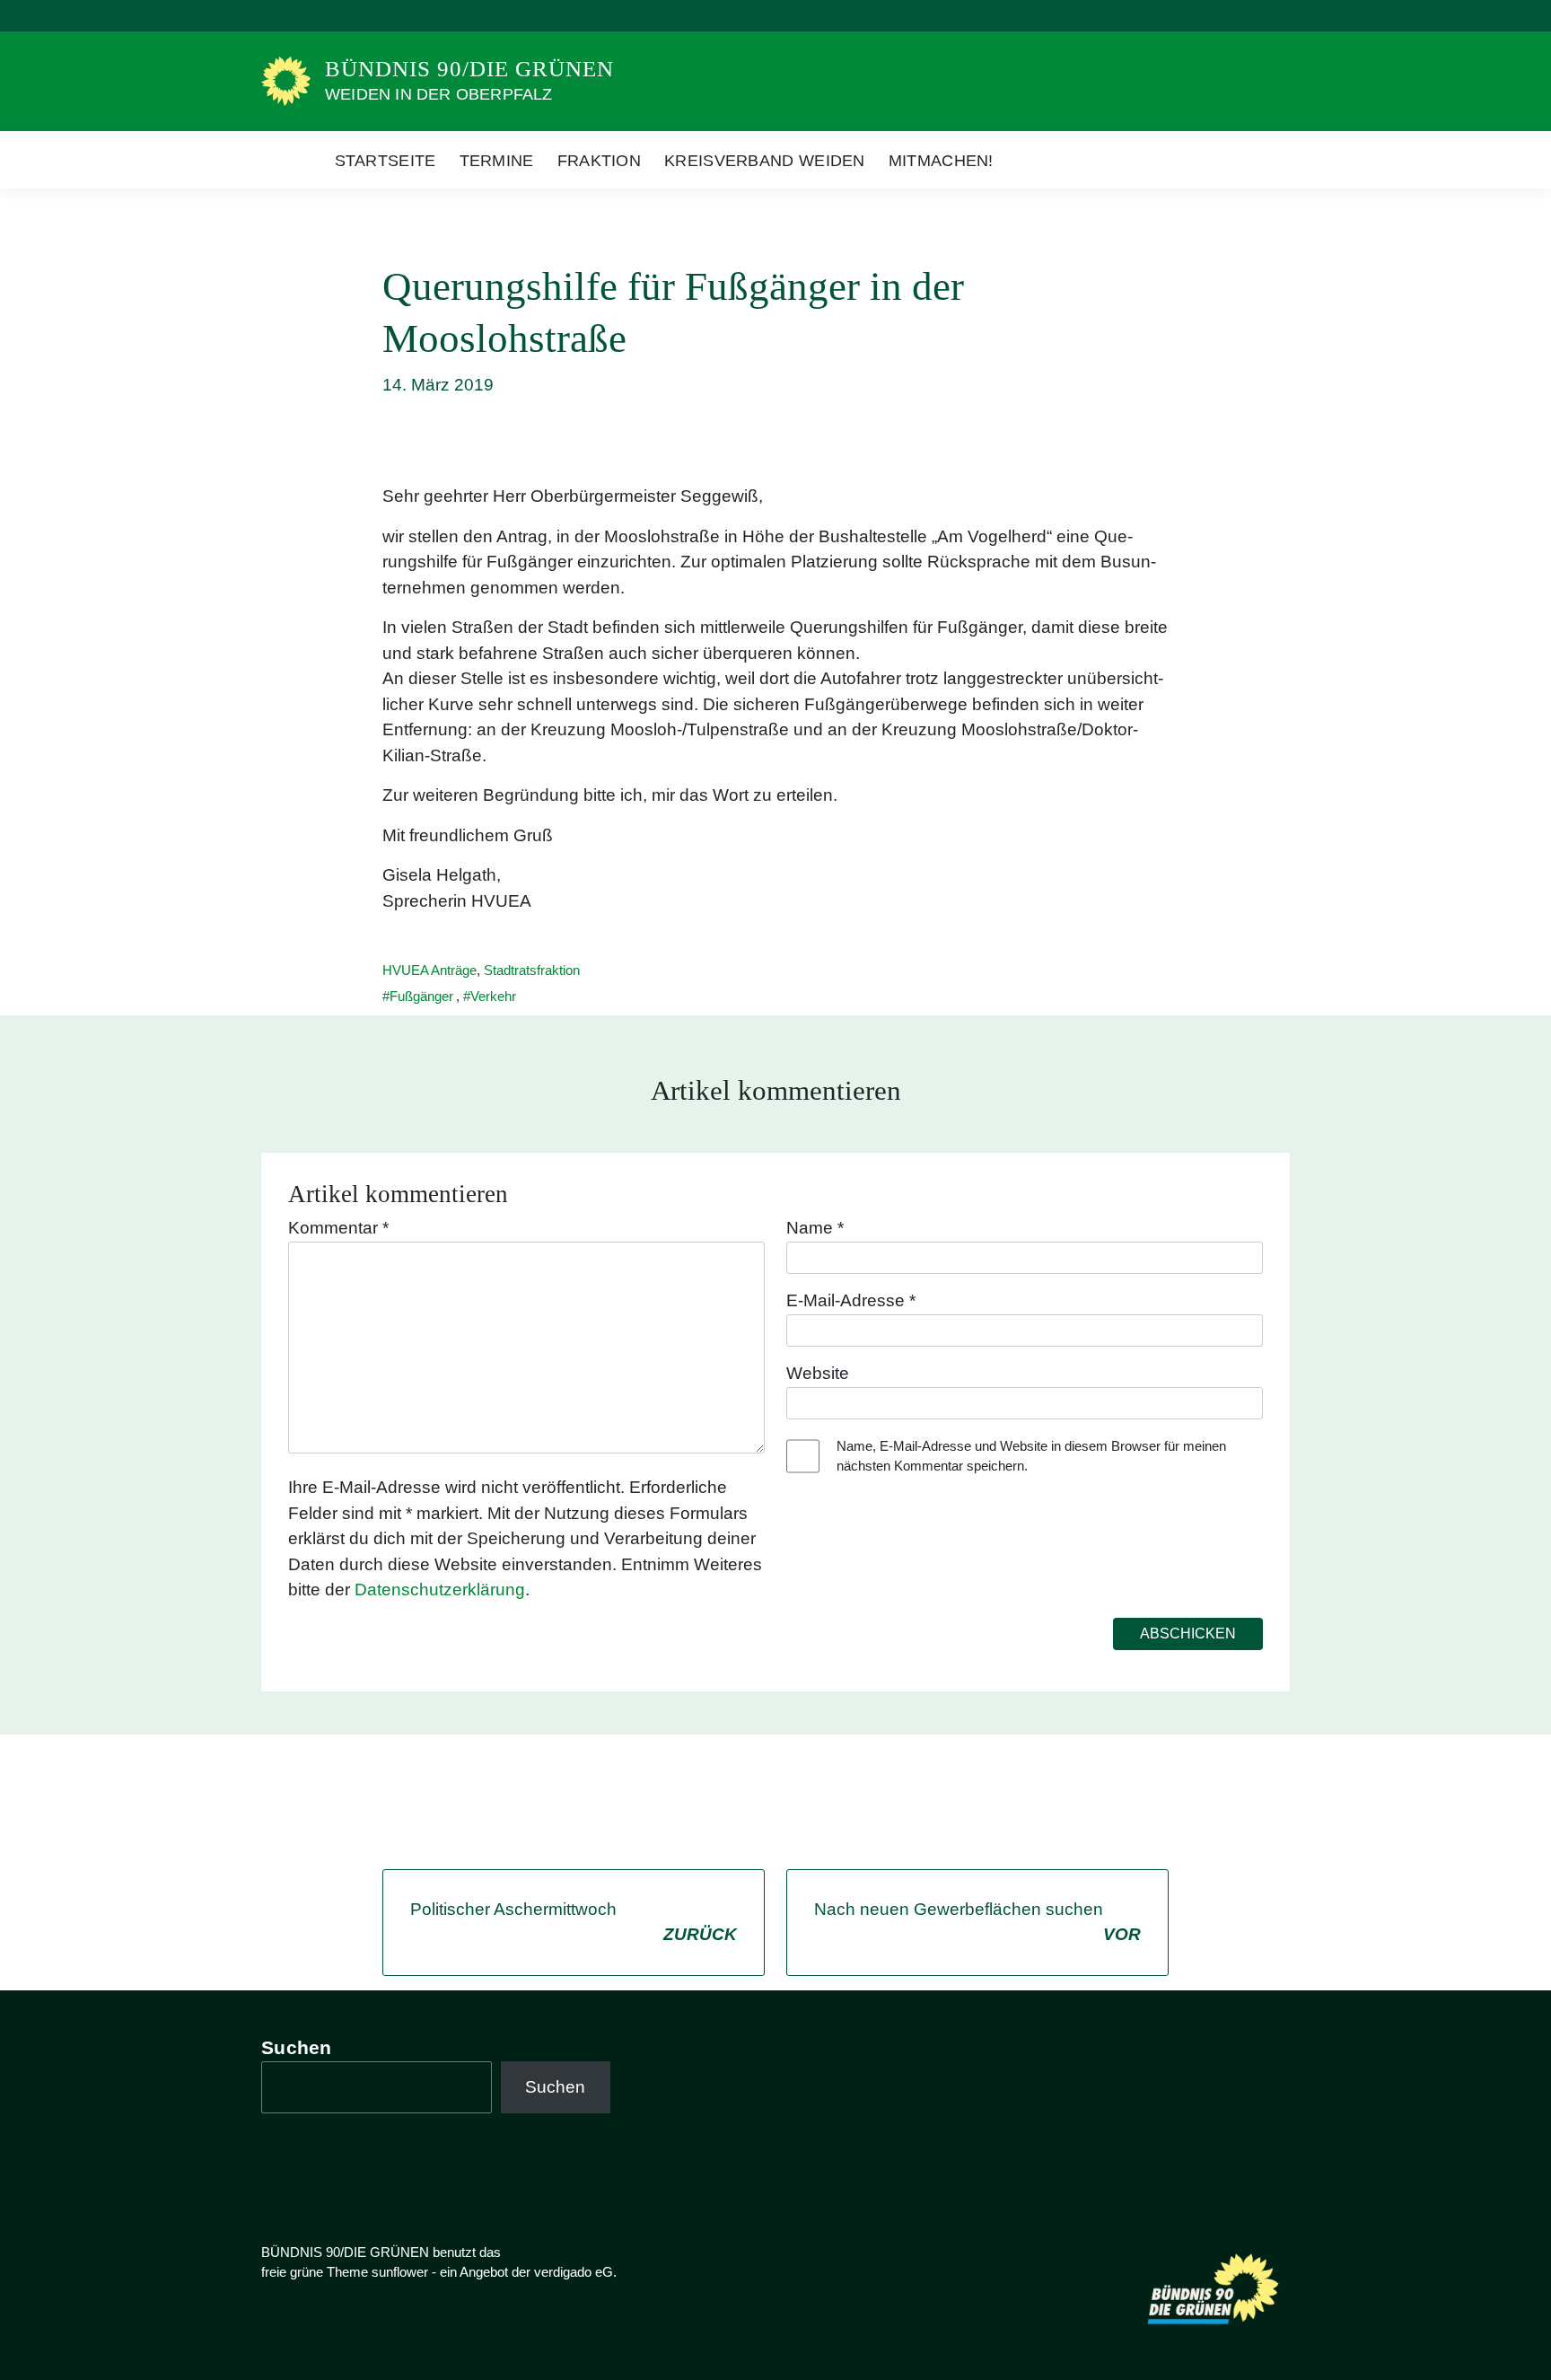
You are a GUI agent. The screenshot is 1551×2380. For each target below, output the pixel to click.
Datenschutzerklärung (440, 1590)
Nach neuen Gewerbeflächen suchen (977, 1922)
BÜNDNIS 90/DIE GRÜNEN (469, 69)
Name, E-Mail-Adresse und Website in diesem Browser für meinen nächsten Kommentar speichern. (1031, 1456)
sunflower (400, 2272)
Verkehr (493, 996)
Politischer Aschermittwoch (574, 1922)
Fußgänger (421, 996)
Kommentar (338, 1228)
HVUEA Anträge (429, 970)
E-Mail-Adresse (851, 1300)
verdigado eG (574, 2272)
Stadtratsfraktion (532, 970)
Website (818, 1373)
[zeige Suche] (1260, 16)
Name (815, 1228)
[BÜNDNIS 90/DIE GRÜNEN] (286, 79)
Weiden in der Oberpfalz (439, 94)
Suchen (297, 2047)
